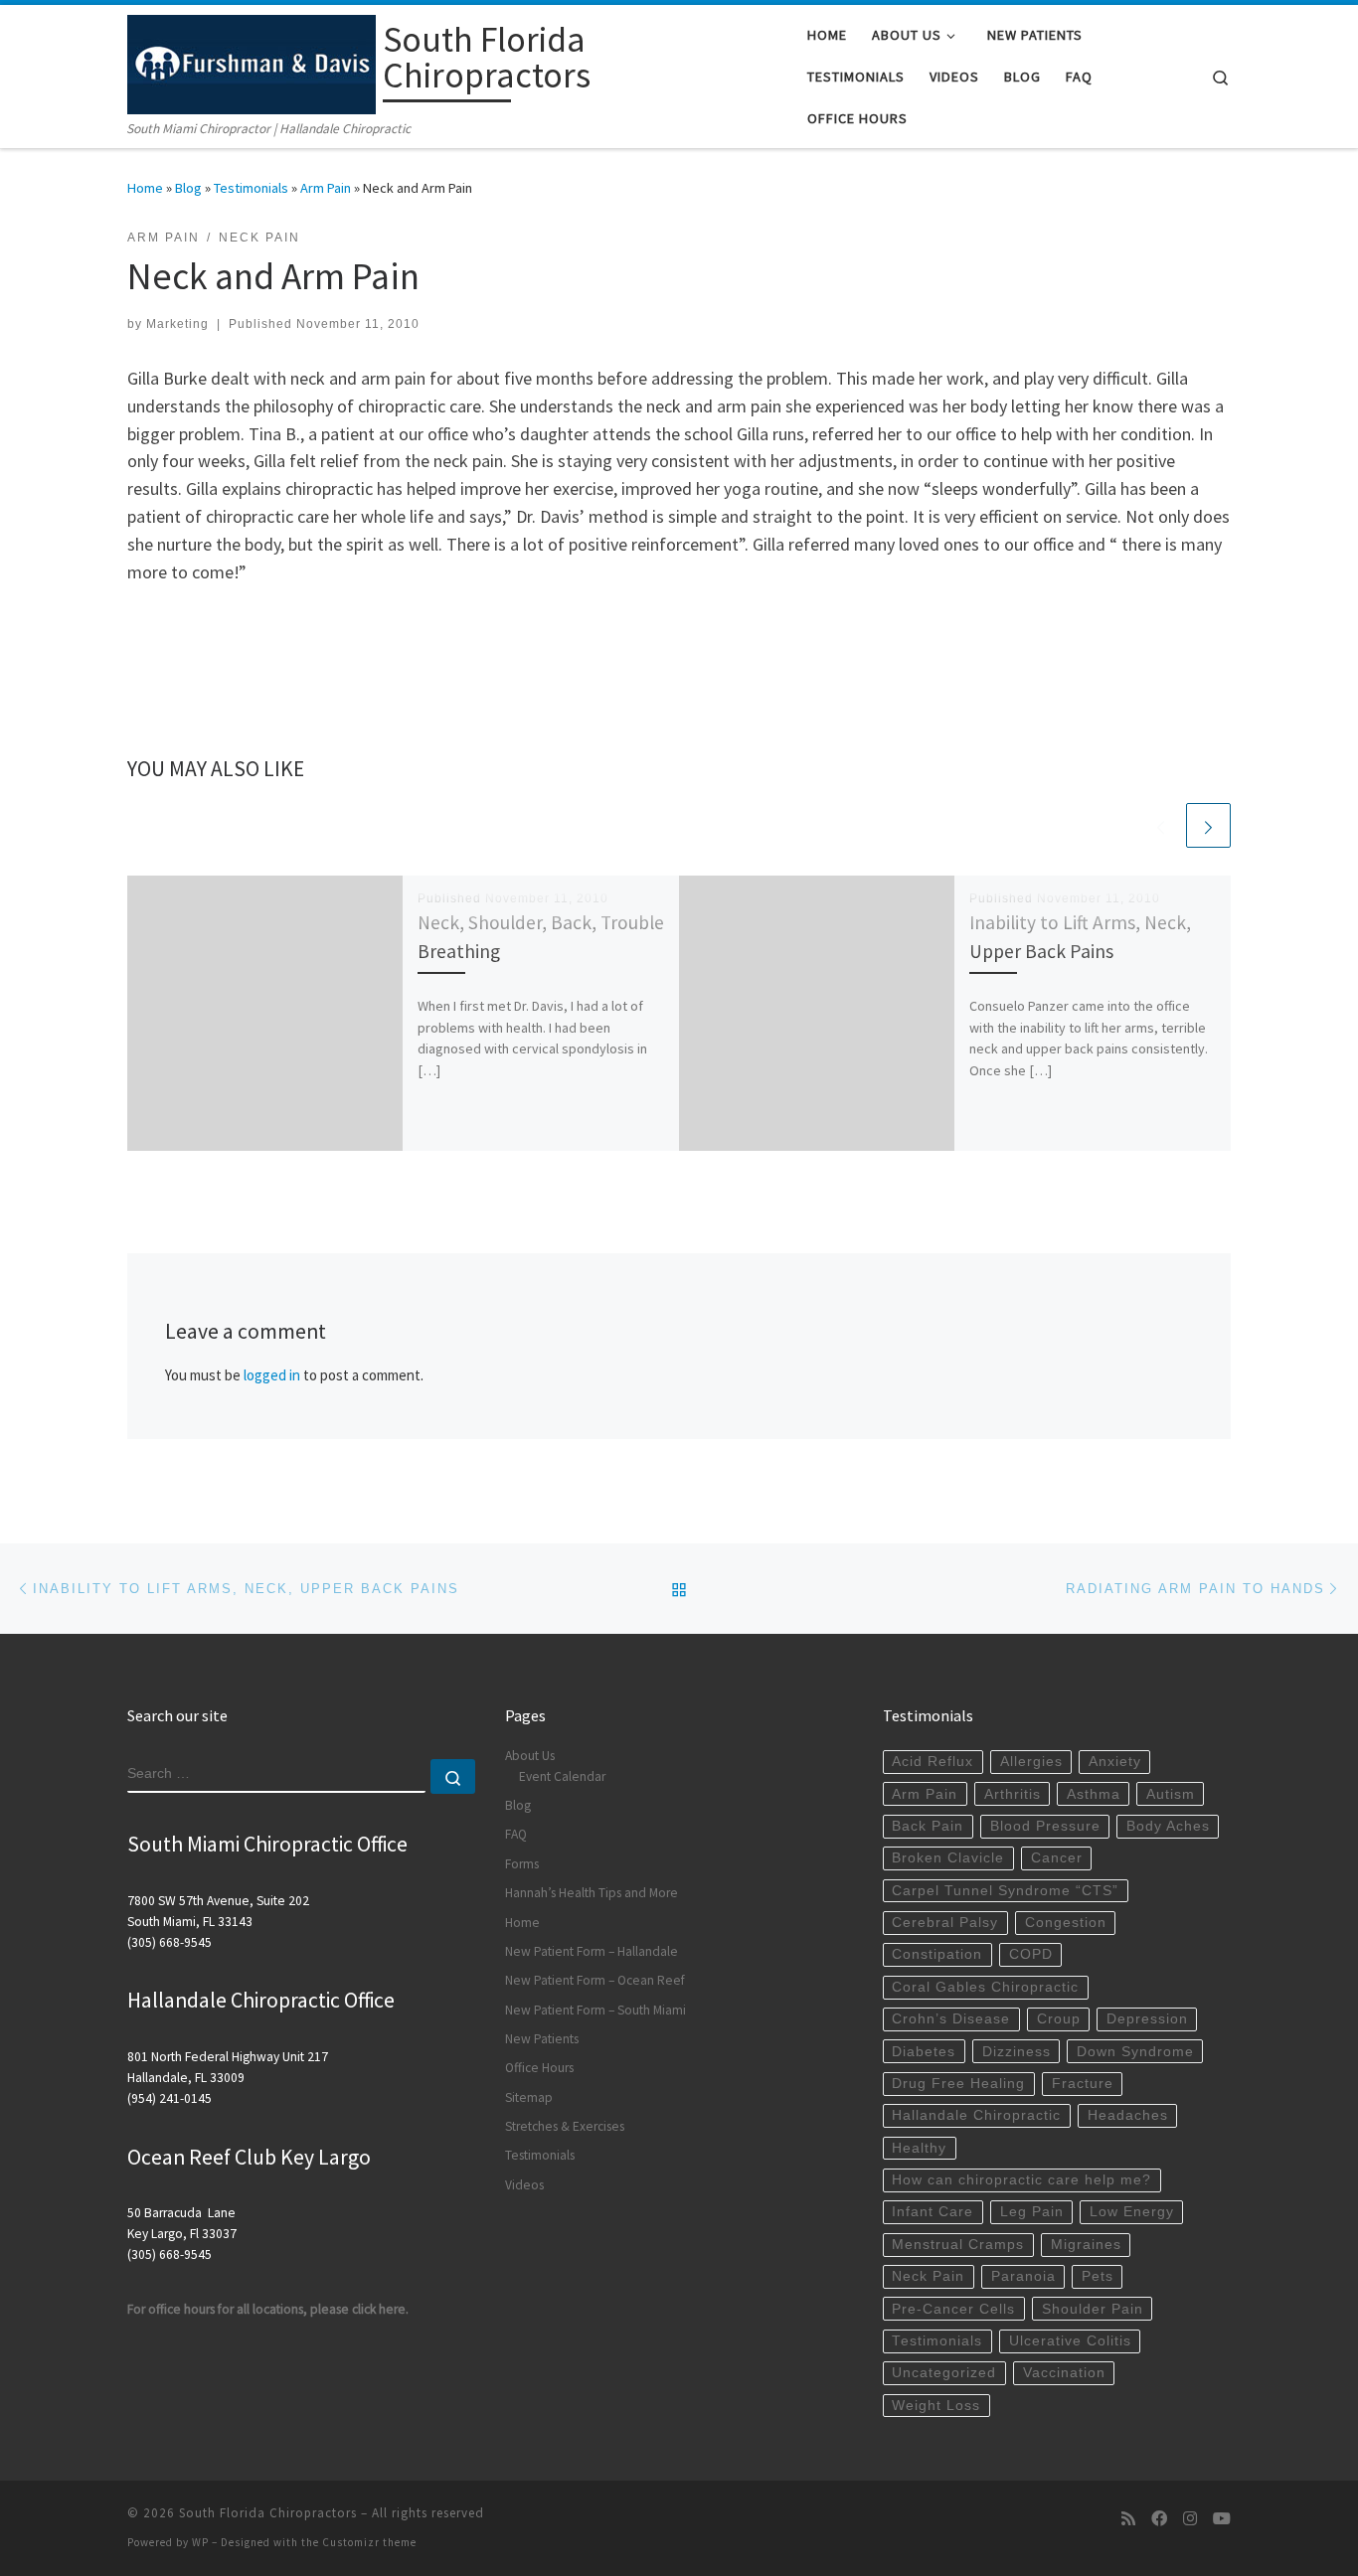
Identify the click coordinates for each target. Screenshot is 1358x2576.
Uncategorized (944, 2373)
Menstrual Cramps (958, 2245)
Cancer (1057, 1858)
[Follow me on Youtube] (1222, 2519)
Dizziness (1017, 2052)
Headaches (1128, 2115)
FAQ (516, 1834)
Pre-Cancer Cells (953, 2309)
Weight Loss (936, 2406)
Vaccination (1064, 2373)
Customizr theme (369, 2542)
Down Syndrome (1135, 2052)
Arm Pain (326, 188)
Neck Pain (928, 2276)
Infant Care (933, 2212)
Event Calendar (562, 1776)
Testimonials (251, 188)
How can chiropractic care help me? (1021, 2180)
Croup (1059, 2019)
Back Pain (928, 1826)
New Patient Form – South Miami (595, 2010)
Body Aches (1168, 1826)
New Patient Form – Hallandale (592, 1951)
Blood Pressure (1045, 1826)
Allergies (1031, 1762)
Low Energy (1132, 2212)
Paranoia (1023, 2276)
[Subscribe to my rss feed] (1128, 2519)
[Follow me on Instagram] (1190, 2519)
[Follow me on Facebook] (1159, 2519)
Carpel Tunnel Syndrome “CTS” (1005, 1891)
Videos (524, 2185)
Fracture (1083, 2084)
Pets (1098, 2276)
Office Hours (539, 2068)
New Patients (542, 2039)
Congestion (1066, 1923)
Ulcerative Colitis (1070, 2341)
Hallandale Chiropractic (976, 2115)
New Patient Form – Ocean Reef (595, 1980)
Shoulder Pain (1093, 2309)
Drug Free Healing (958, 2084)
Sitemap (529, 2097)
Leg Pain (1032, 2212)
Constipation (937, 1954)
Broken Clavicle (948, 1858)
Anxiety (1115, 1762)
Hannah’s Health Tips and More (592, 1893)
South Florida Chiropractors (268, 2513)
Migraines (1086, 2245)
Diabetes (924, 2052)
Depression (1147, 2019)
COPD (1031, 1954)
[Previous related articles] (1161, 825)
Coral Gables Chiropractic (985, 1987)
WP (200, 2542)
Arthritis (1013, 1794)
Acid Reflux (933, 1762)
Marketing (177, 324)
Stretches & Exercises (565, 2126)
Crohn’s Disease (951, 2019)
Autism (1171, 1794)
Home (145, 188)
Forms (522, 1864)
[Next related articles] (1208, 825)
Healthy (919, 2148)
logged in (272, 1375)
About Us (530, 1756)
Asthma (1094, 1794)
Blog (188, 188)
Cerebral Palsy (945, 1923)
